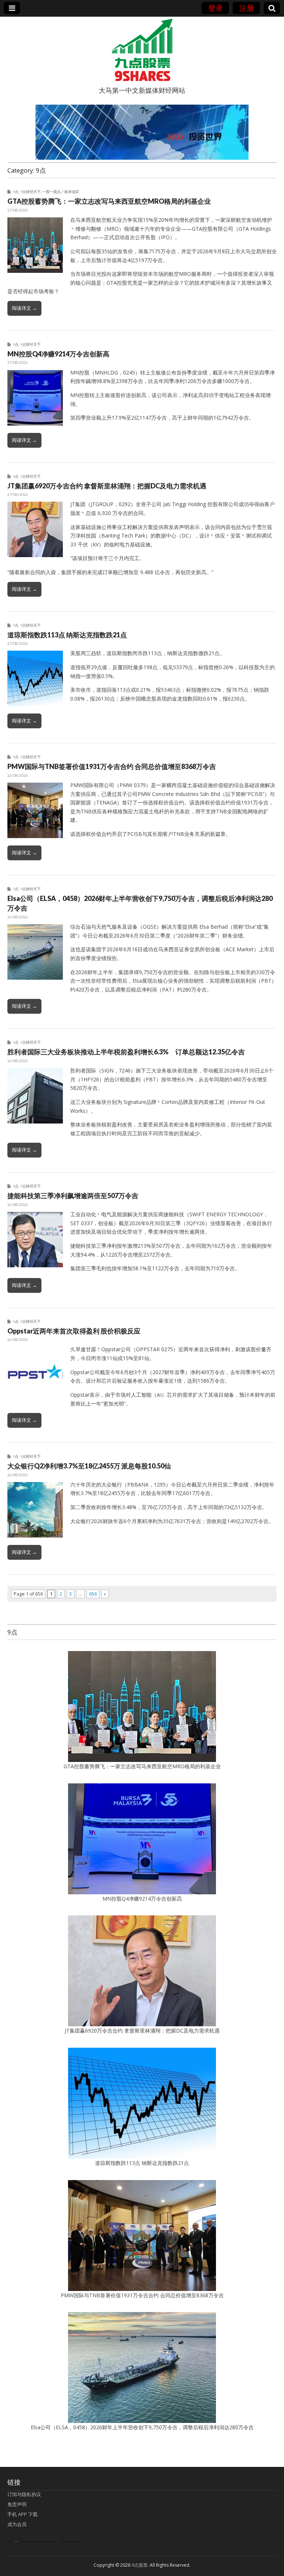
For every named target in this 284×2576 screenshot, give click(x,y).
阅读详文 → (24, 308)
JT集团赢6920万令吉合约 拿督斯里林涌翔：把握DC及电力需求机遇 (107, 486)
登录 (216, 8)
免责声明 (17, 2504)
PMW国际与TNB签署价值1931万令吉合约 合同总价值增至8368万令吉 (112, 766)
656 (93, 1594)
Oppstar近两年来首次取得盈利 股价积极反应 (74, 1331)
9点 (16, 191)
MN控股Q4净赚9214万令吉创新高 (58, 354)
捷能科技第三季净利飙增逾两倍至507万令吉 (76, 1196)
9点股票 (140, 2565)
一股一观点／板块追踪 (61, 191)
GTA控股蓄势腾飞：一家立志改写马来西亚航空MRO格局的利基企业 (109, 201)
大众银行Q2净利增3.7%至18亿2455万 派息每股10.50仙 (89, 1466)
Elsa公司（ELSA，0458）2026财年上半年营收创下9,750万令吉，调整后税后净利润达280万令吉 (142, 2427)
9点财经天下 (30, 191)
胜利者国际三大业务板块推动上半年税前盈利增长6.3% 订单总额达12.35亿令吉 (126, 1052)
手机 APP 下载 (23, 2514)
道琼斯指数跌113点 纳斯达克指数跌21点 (67, 635)
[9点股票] (142, 50)
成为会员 (17, 2524)
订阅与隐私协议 (24, 2494)
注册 (247, 8)
